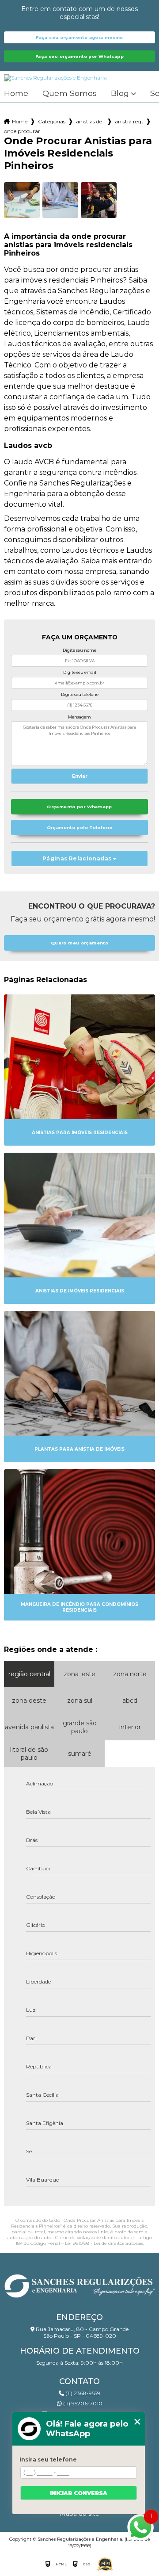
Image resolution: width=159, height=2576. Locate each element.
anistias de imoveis (90, 121)
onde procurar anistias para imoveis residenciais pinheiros (22, 131)
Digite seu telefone (80, 694)
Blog (120, 94)
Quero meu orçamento (79, 943)
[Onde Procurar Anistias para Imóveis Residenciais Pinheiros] (22, 200)
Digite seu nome (79, 650)
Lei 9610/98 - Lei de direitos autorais (104, 2243)
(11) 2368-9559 (82, 2393)
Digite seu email (80, 672)
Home (16, 94)
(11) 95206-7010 (82, 2403)
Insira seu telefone (48, 2459)
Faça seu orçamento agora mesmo (79, 37)
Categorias (52, 121)
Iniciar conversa (79, 2493)
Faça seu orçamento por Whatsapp (79, 56)
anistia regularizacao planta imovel (129, 121)
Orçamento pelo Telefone (80, 827)
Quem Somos (70, 94)
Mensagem (79, 717)
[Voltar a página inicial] (79, 2284)
